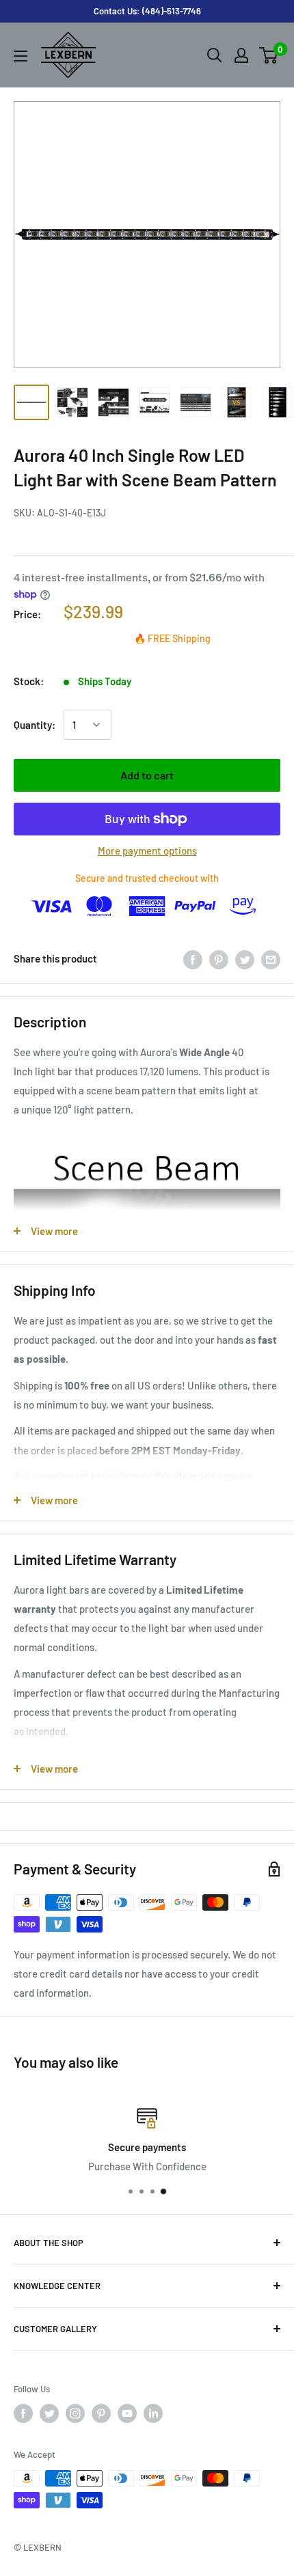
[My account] (241, 55)
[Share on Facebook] (193, 958)
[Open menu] (21, 56)
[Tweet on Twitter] (245, 958)
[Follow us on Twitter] (49, 2413)
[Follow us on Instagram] (75, 2413)
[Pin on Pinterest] (219, 958)
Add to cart (147, 775)
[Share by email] (271, 958)
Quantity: (35, 725)
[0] (269, 55)
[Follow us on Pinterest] (101, 2413)
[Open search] (215, 55)
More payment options (147, 850)
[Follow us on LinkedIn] (153, 2413)
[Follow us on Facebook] (23, 2413)
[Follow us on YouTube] (127, 2413)
